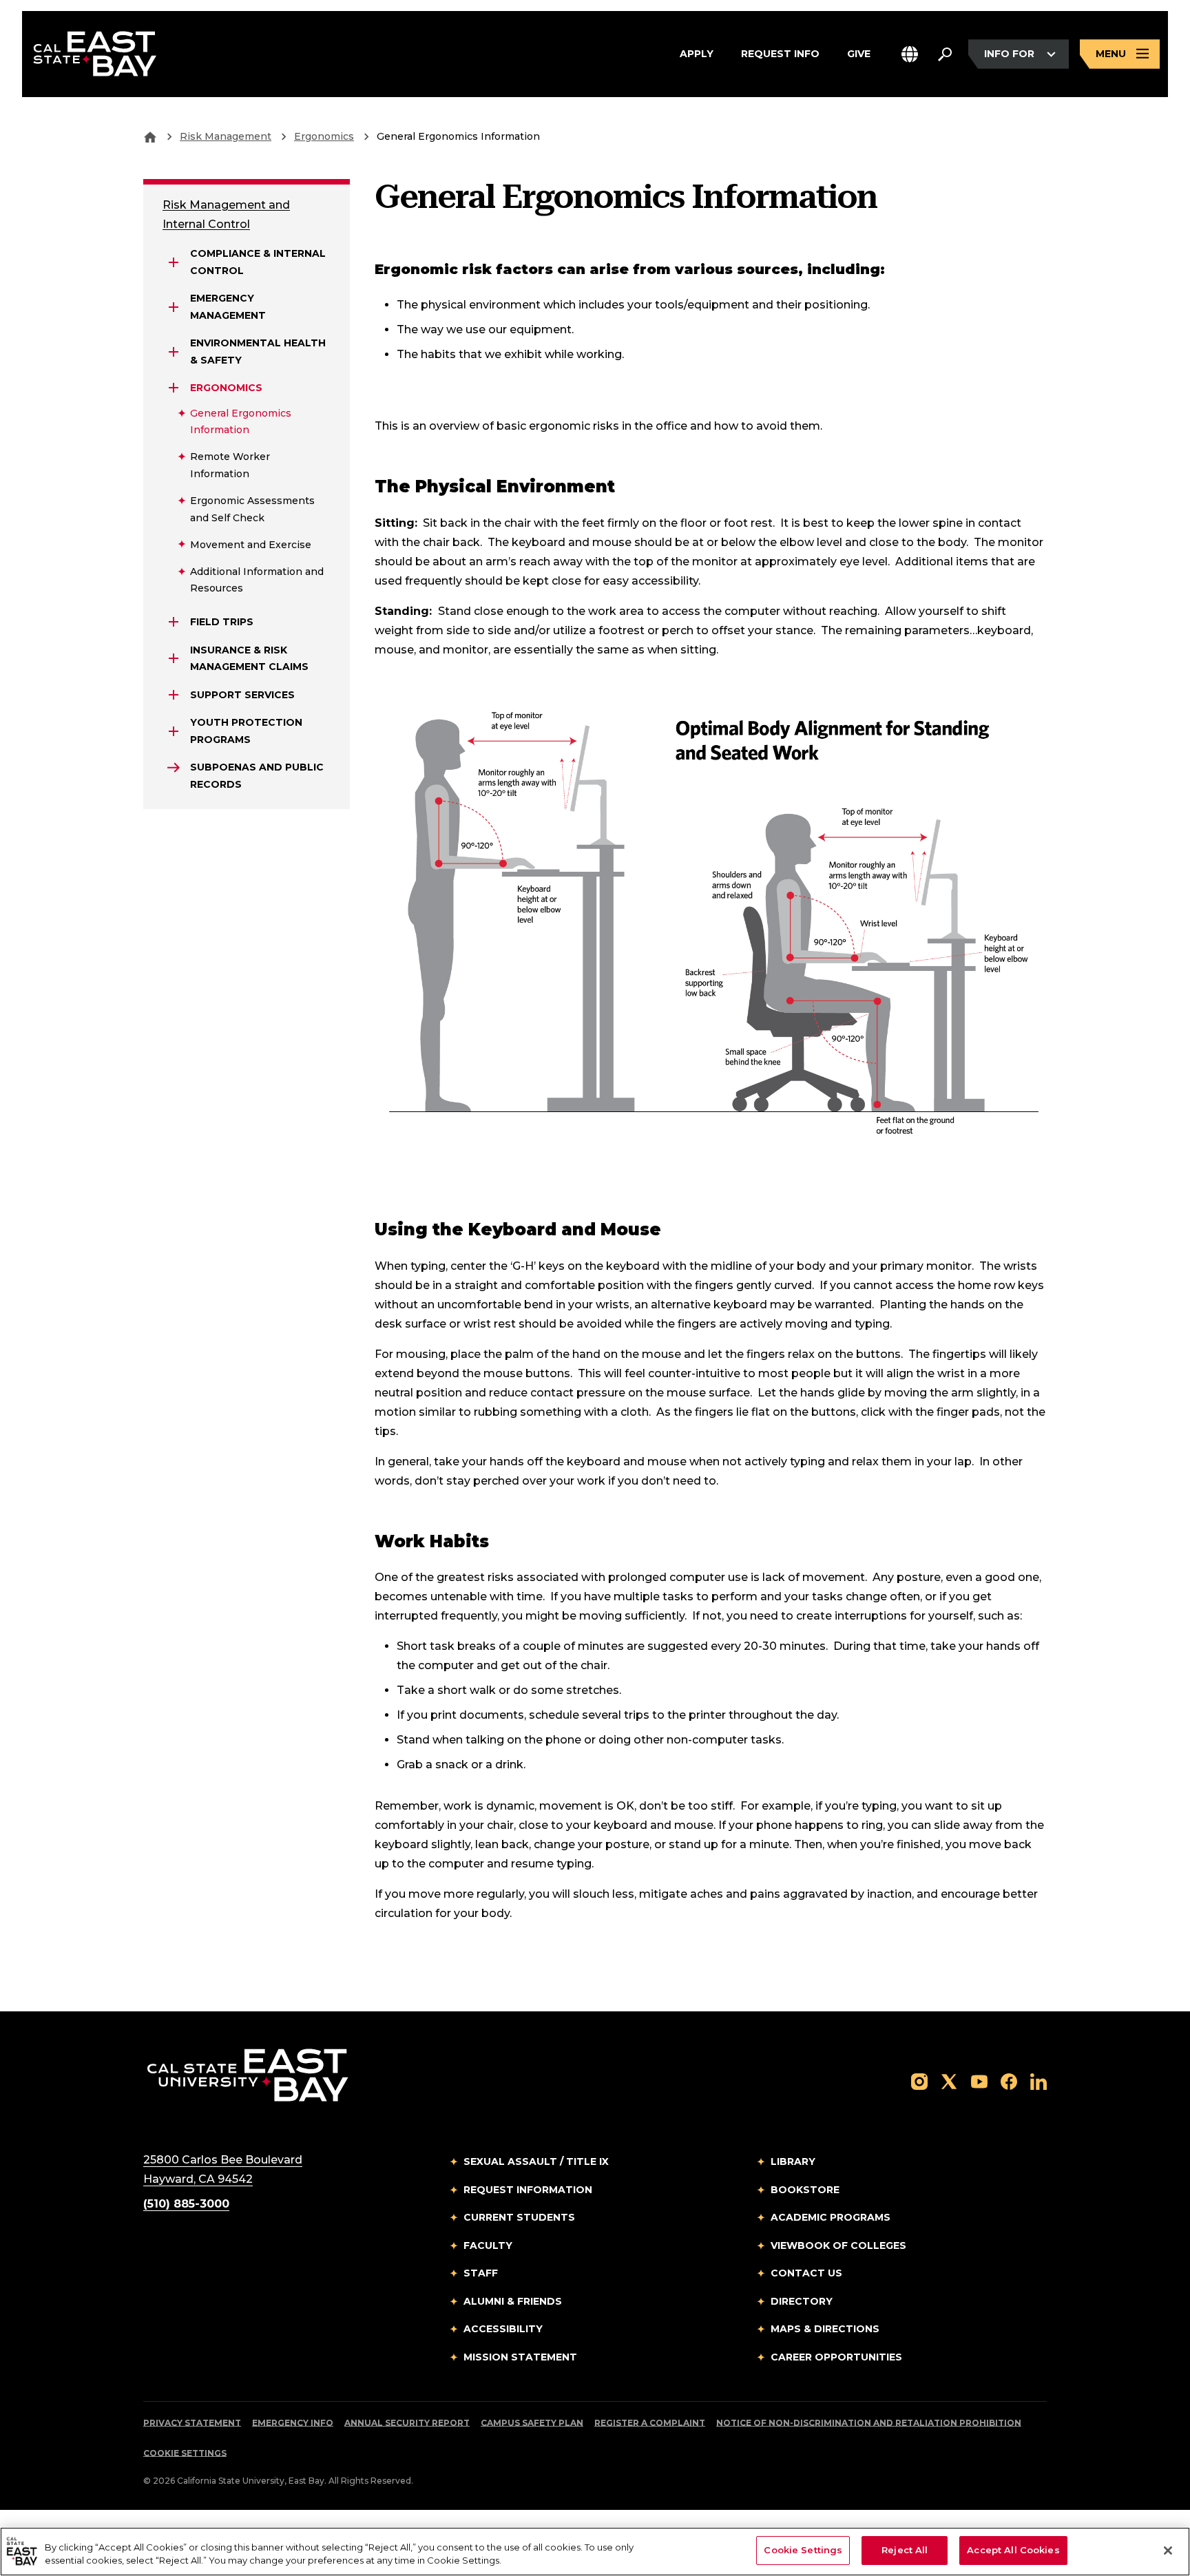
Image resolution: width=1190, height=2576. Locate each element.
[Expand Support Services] (174, 695)
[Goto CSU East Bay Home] (150, 136)
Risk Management (226, 136)
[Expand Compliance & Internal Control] (174, 262)
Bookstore (805, 2190)
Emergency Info (293, 2423)
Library (793, 2161)
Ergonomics (324, 136)
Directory (802, 2301)
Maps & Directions (825, 2329)
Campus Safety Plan (532, 2423)
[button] (910, 54)
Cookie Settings (185, 2453)
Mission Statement (520, 2357)
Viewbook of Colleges (838, 2245)
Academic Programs (831, 2217)
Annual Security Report (407, 2423)
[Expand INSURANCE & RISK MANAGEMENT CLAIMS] (174, 658)
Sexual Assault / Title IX (536, 2161)
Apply (697, 53)
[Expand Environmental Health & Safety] (174, 352)
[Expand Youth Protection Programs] (174, 731)
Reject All (905, 2550)
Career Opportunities (836, 2357)
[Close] (1168, 2551)
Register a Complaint (650, 2423)
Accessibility (503, 2329)
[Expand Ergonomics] (174, 388)
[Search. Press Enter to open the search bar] (945, 54)
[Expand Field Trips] (174, 622)
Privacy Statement (192, 2423)
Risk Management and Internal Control (226, 214)
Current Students (519, 2217)
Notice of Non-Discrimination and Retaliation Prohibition (869, 2423)
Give (859, 53)
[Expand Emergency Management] (174, 307)
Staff (481, 2273)
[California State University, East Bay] (248, 2075)
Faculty (488, 2245)
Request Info (780, 53)
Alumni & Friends (513, 2301)
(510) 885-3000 (186, 2204)
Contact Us (806, 2273)
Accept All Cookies (1013, 2550)
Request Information (528, 2190)
